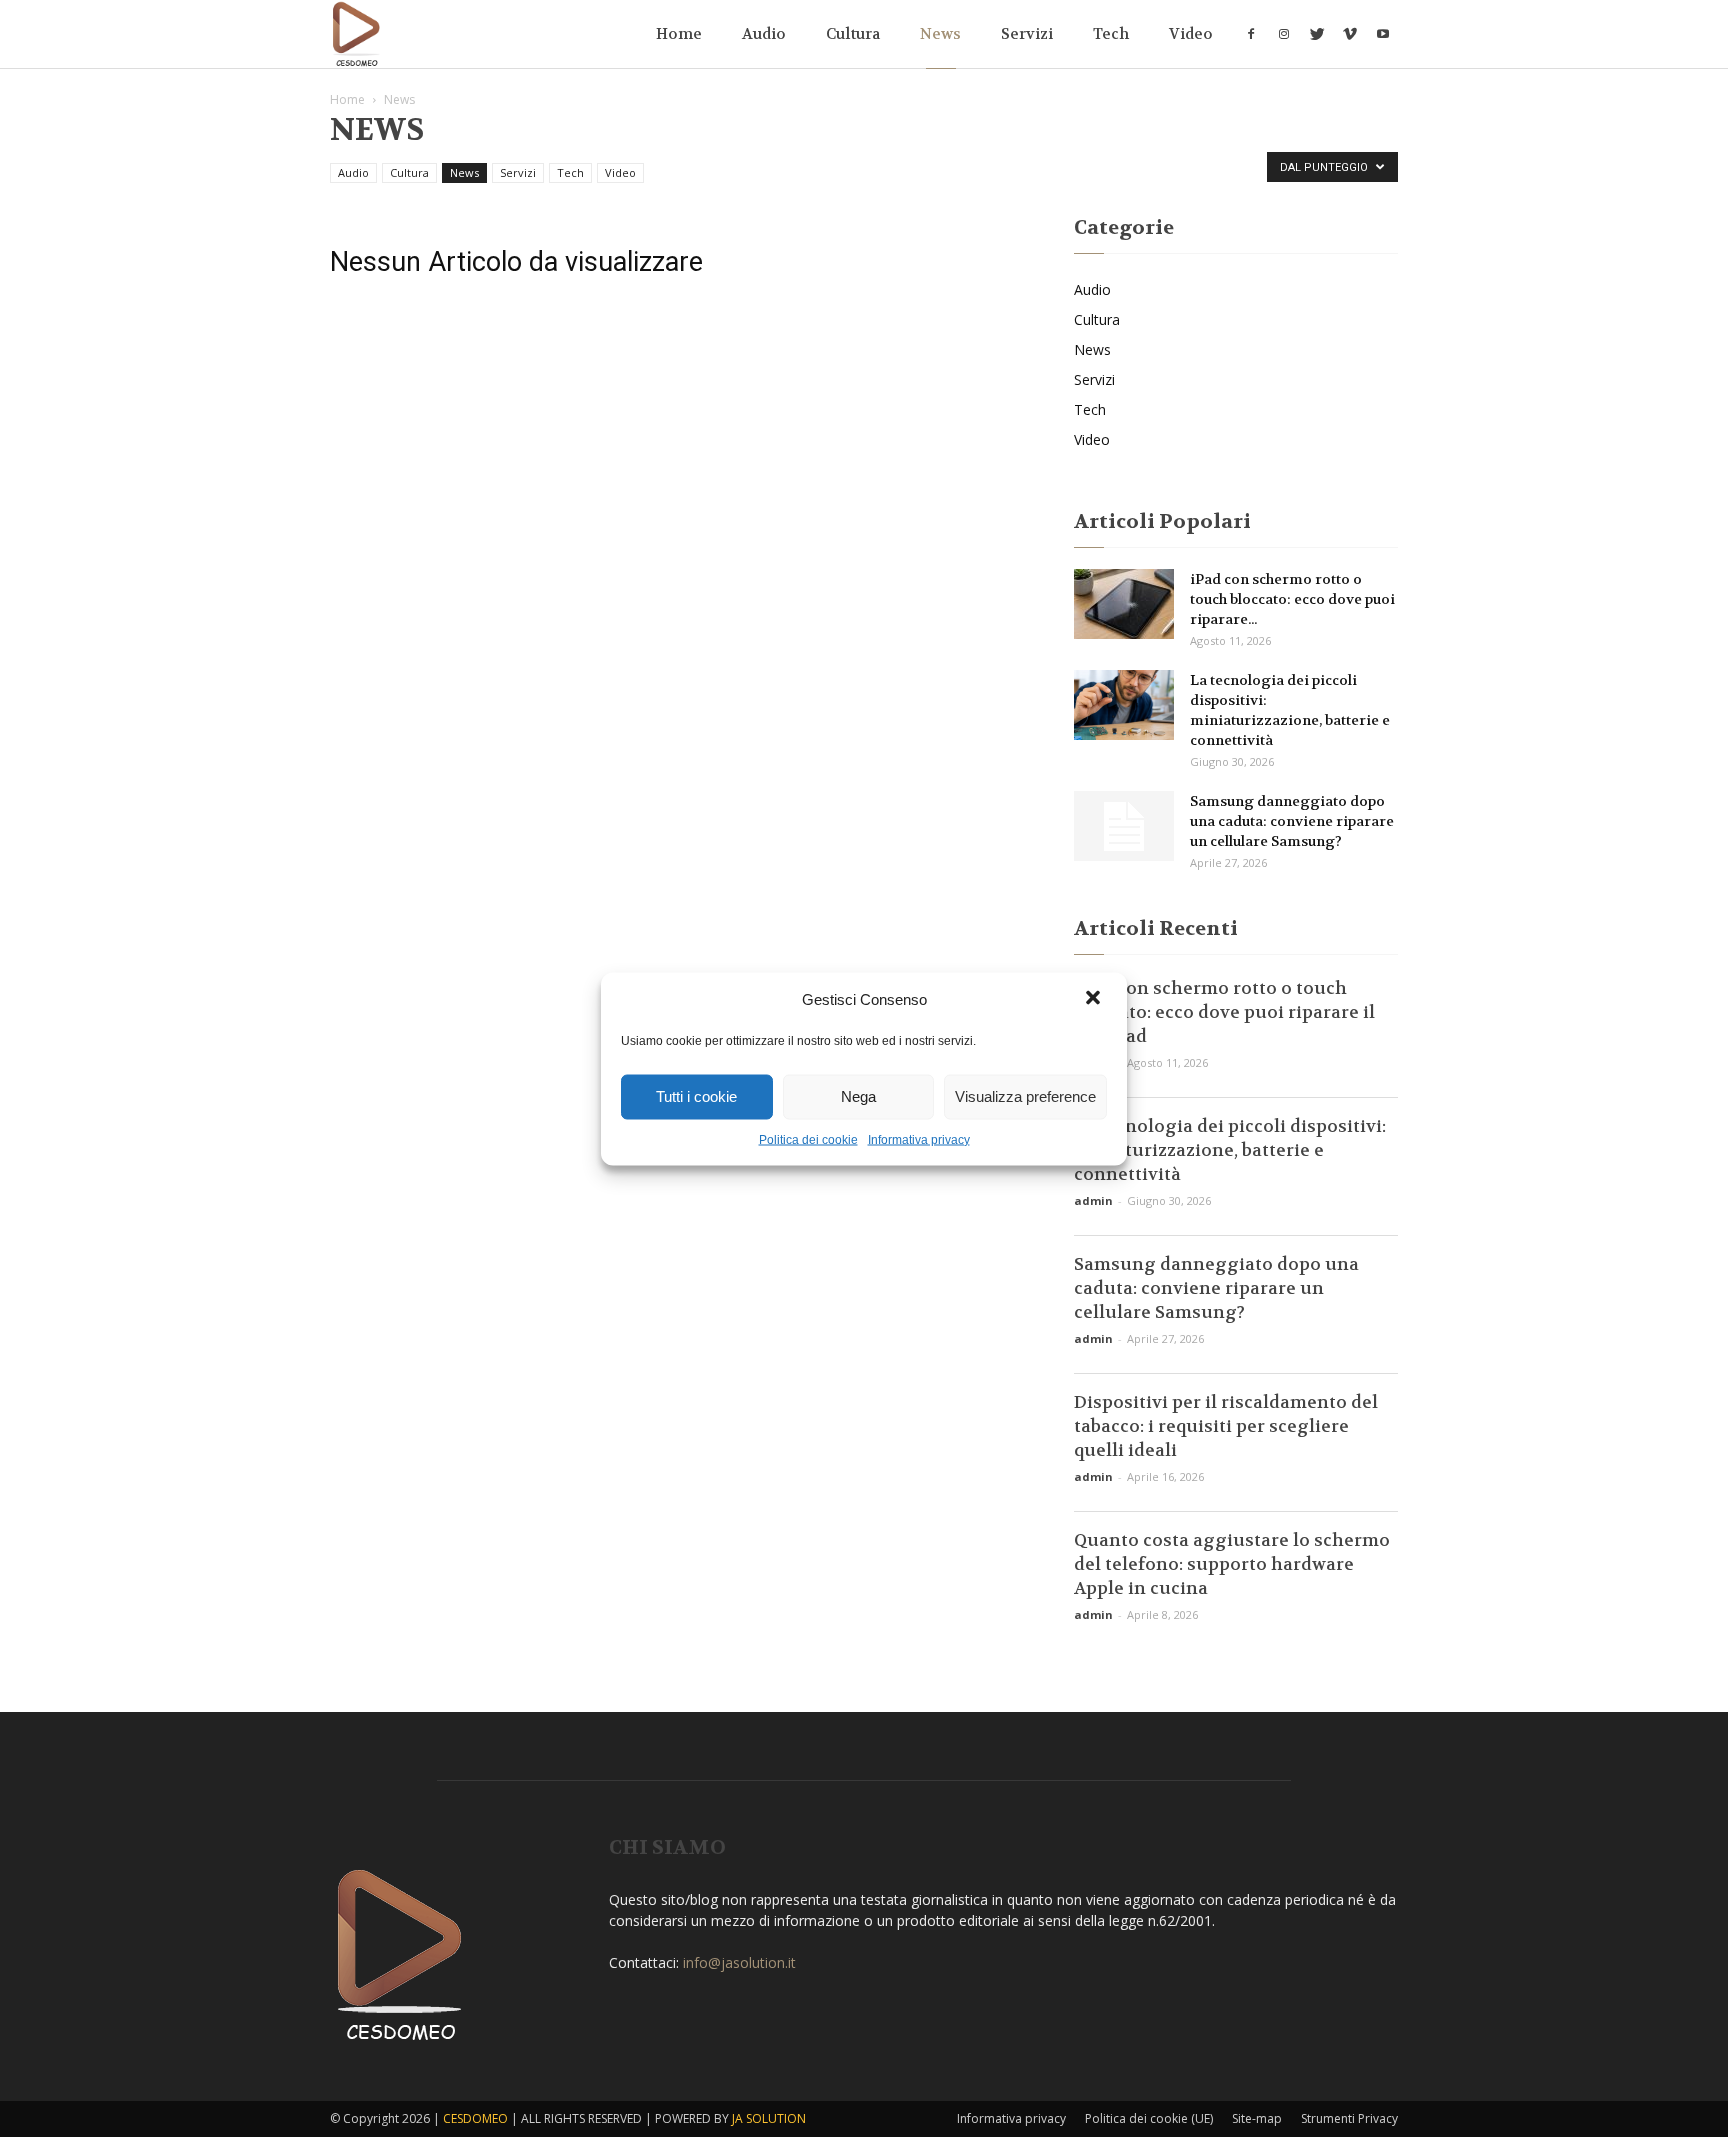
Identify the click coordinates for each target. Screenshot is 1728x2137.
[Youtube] (1383, 34)
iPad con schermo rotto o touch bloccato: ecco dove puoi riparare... (1292, 599)
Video (1191, 34)
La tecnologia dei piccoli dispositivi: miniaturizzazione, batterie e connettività (1230, 1150)
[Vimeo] (1350, 34)
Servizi (1027, 34)
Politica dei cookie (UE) (1149, 2118)
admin (1093, 1200)
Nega (858, 1096)
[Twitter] (1317, 34)
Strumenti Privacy (1349, 2118)
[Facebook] (1251, 34)
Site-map (1257, 2118)
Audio (764, 34)
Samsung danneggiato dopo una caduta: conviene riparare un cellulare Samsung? (1292, 821)
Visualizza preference (1025, 1096)
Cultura (853, 34)
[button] (1095, 999)
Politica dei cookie (808, 1139)
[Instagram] (1284, 34)
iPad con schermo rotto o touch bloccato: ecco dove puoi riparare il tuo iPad (1224, 1012)
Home (679, 34)
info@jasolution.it (739, 1962)
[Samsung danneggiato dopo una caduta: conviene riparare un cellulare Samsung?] (1124, 826)
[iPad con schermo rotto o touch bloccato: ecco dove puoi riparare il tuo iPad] (1124, 604)
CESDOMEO (475, 2118)
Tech (1111, 34)
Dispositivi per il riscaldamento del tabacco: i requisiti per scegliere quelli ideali (1226, 1426)
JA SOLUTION (769, 2118)
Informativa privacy (919, 1139)
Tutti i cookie (696, 1096)
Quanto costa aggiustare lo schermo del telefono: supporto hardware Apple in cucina (1232, 1564)
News (940, 34)
